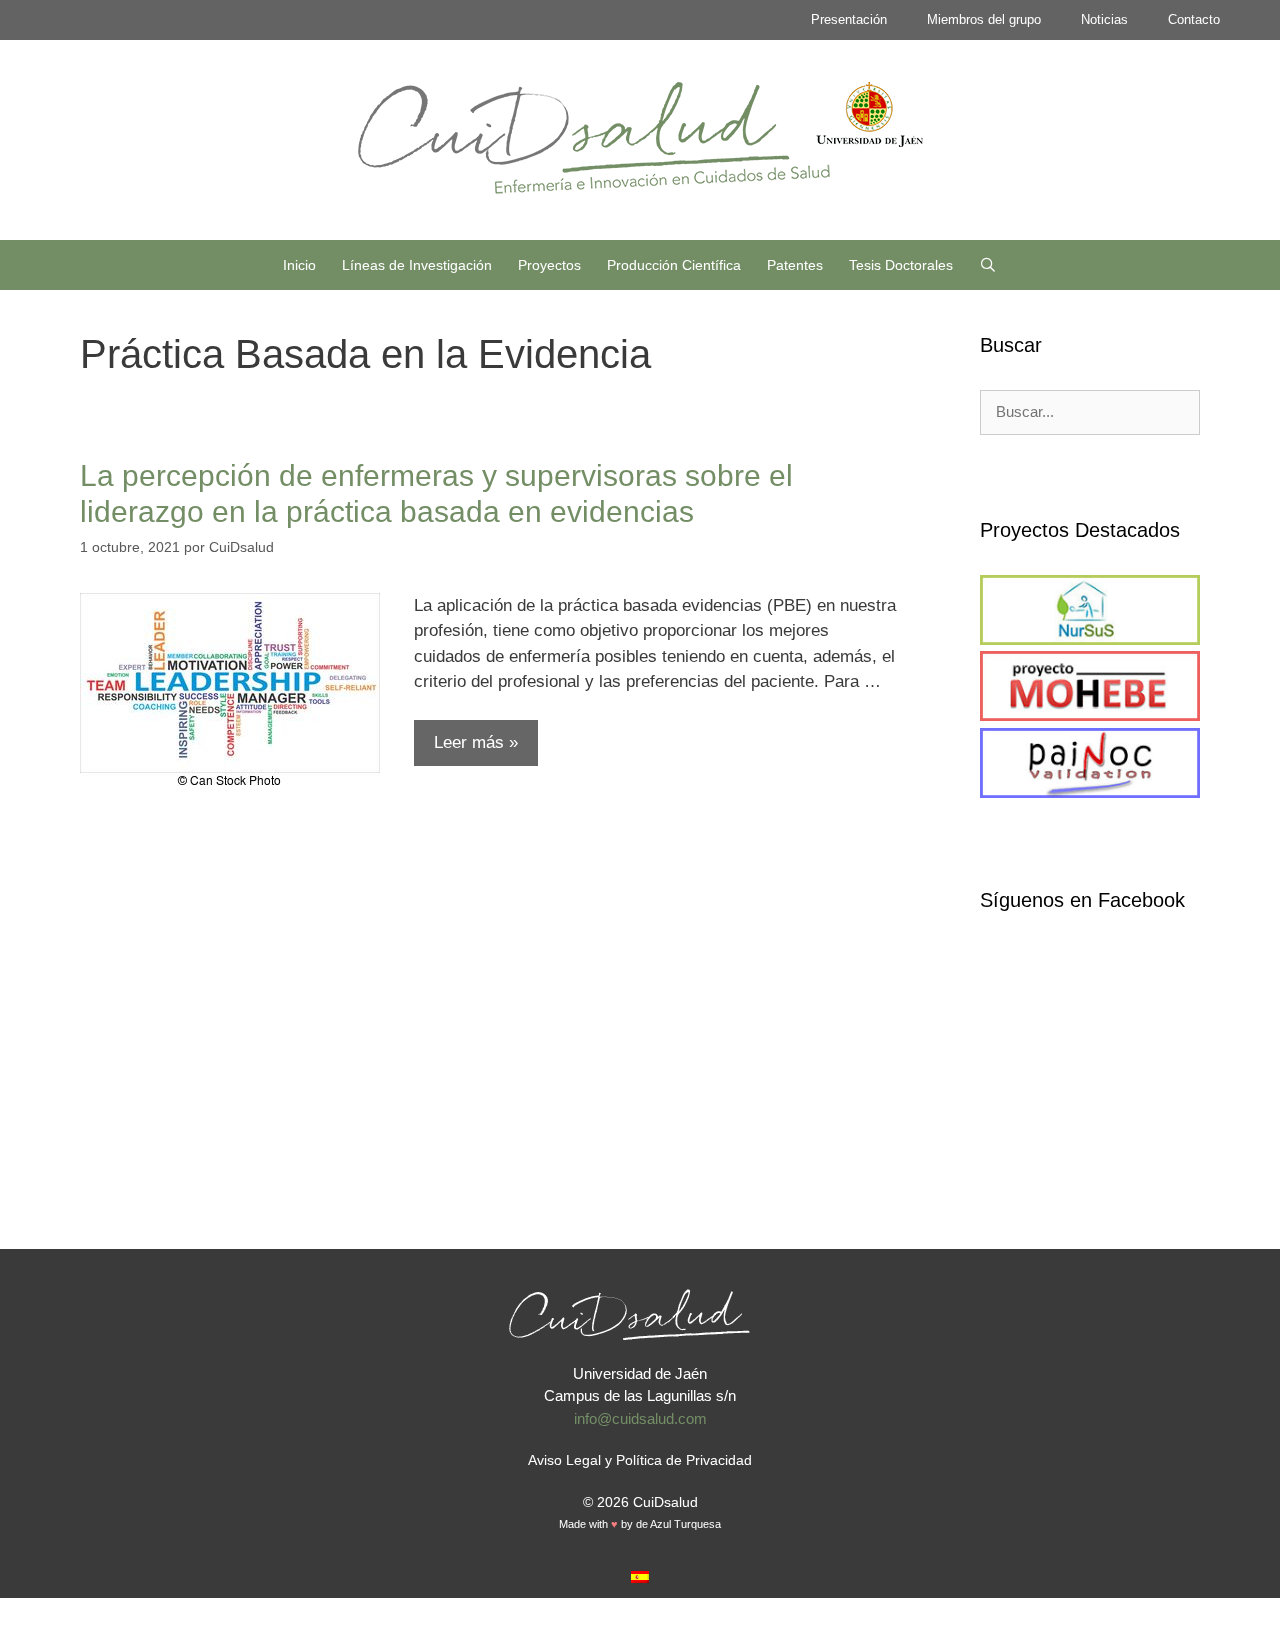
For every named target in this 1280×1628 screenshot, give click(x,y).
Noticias (1104, 19)
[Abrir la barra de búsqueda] (988, 265)
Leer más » (476, 742)
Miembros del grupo (984, 19)
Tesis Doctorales (901, 265)
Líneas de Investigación (417, 265)
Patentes (795, 265)
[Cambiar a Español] (640, 1576)
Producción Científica (674, 265)
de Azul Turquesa (678, 1524)
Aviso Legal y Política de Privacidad (640, 1460)
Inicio (299, 265)
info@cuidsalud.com (640, 1418)
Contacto (1194, 19)
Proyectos (549, 265)
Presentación (849, 19)
